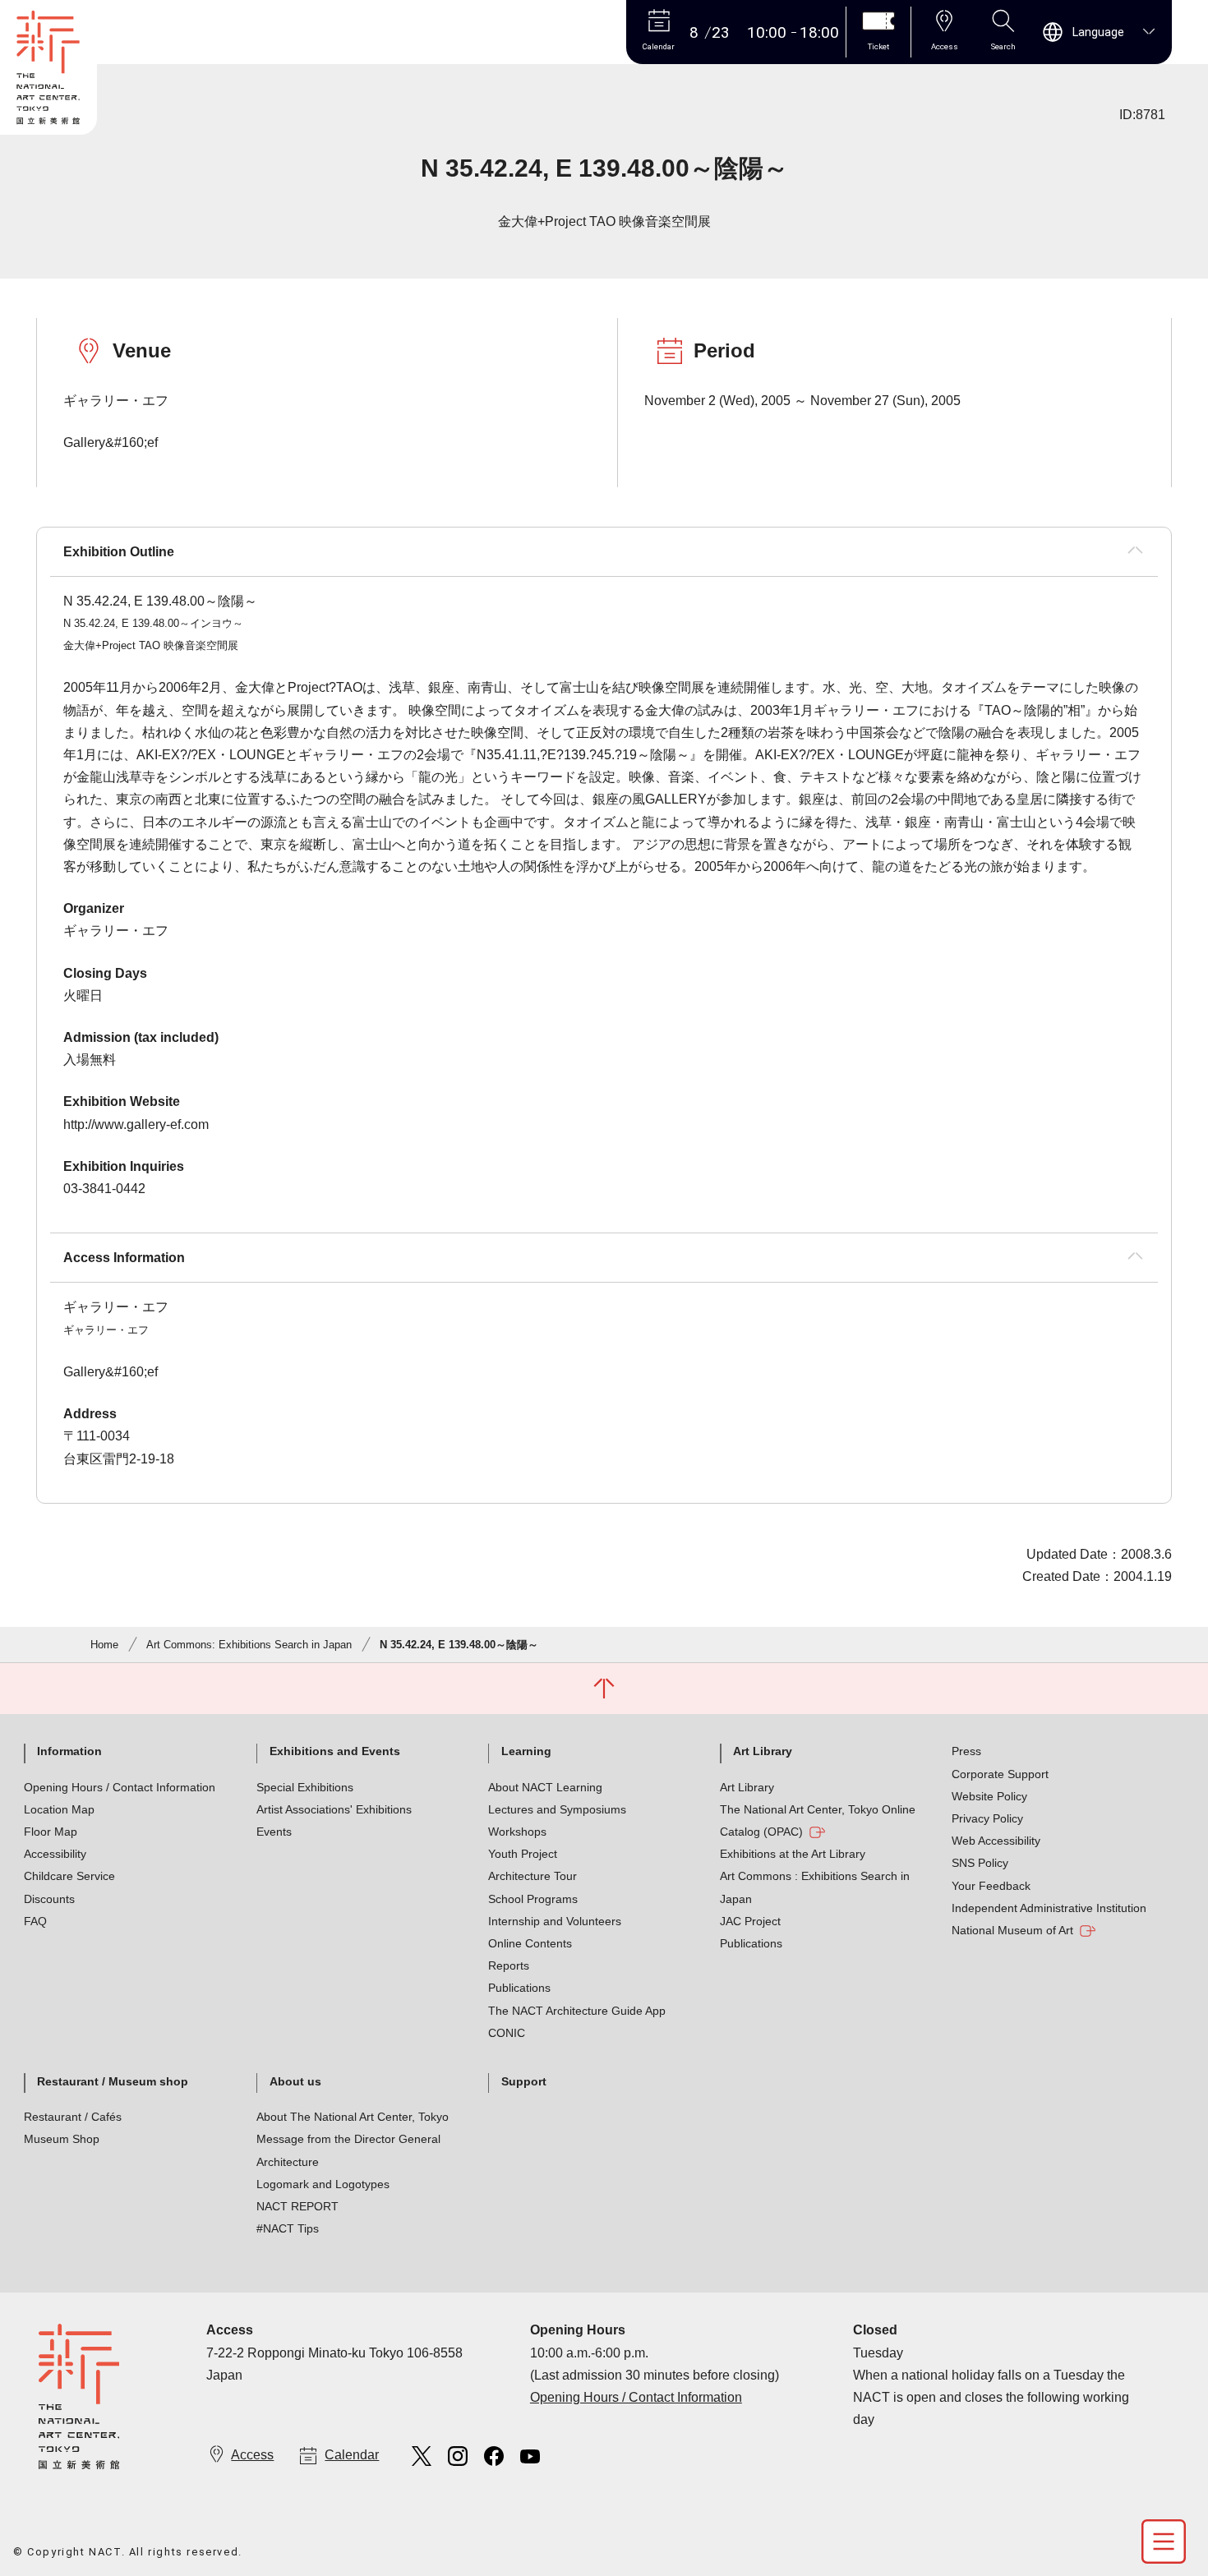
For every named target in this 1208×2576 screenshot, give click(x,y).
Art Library (763, 1751)
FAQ (35, 1921)
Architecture (288, 2162)
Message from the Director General (348, 2139)
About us (295, 2081)
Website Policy (989, 1796)
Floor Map (51, 1832)
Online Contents (530, 1943)
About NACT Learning (545, 1787)
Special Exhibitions (305, 1787)
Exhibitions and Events (335, 1751)
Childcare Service (69, 1876)
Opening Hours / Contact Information (120, 1787)
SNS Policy (980, 1863)
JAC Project (750, 1921)
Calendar (352, 2455)
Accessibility (55, 1854)
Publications (519, 1988)
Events (274, 1832)
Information (69, 1751)
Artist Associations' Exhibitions (334, 1809)
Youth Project (523, 1854)
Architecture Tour (533, 1876)
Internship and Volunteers (555, 1921)
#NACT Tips (288, 2228)
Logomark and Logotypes (323, 2184)
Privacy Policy (987, 1818)
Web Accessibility (996, 1841)
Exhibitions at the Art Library (793, 1854)
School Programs (533, 1899)
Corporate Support (1000, 1774)
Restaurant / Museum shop (113, 2081)
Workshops (517, 1832)
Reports (509, 1965)
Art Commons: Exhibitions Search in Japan (249, 1645)
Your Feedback (991, 1886)
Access (252, 2455)
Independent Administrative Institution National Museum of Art (1049, 1919)
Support (524, 2081)
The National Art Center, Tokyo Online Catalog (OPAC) (818, 1820)
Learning (526, 1751)
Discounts (49, 1899)
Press (966, 1751)
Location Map (59, 1809)
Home (104, 1645)
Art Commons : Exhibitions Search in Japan (815, 1887)
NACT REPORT (297, 2206)
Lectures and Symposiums (557, 1809)
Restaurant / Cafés (73, 2117)
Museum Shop (62, 2139)
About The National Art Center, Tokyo (353, 2117)
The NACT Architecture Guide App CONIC (577, 2022)
